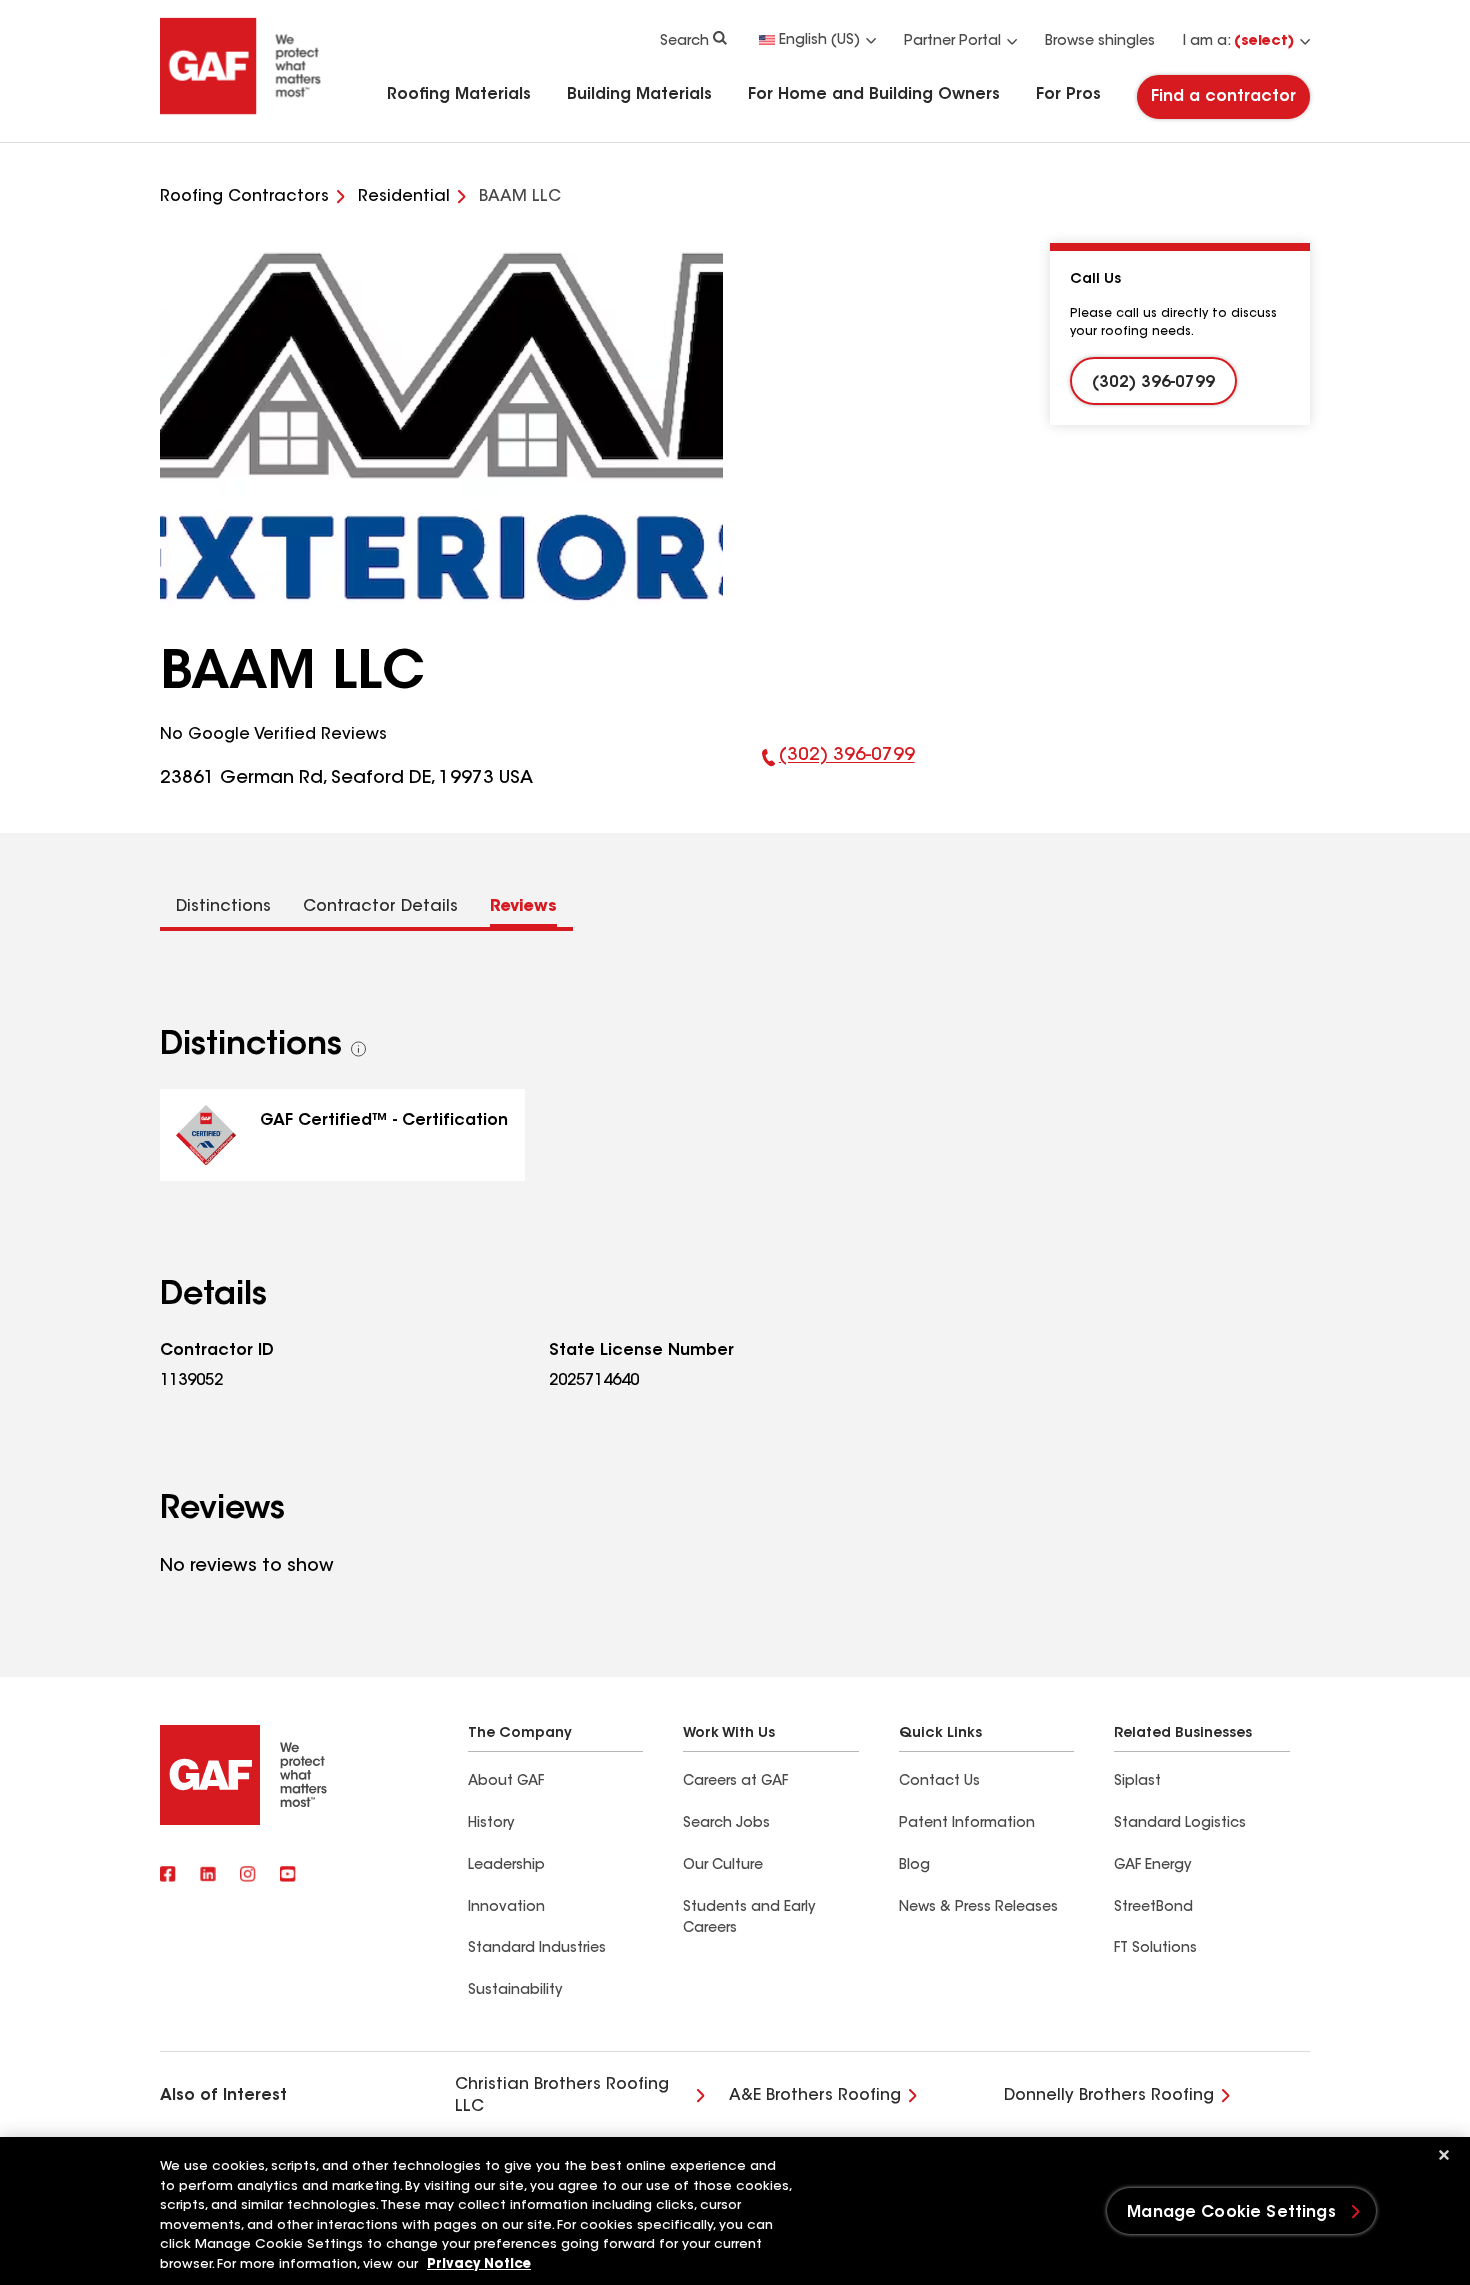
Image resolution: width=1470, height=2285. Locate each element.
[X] (208, 1876)
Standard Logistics (1180, 1824)
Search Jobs (726, 1824)
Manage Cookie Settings (1231, 2213)
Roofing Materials (459, 95)
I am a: (1238, 42)
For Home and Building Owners (874, 95)
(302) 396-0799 (838, 770)
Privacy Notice (479, 2264)
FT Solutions (1155, 1949)
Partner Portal (952, 42)
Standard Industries (537, 1949)
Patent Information (967, 1824)
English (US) (819, 41)
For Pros (1068, 95)
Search (684, 42)
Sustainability (515, 1991)
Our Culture (723, 1866)
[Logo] (241, 112)
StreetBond (1153, 1908)
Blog (914, 1866)
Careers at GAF (735, 1782)
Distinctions (223, 907)
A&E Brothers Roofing (815, 2096)
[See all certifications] (359, 1049)
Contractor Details (380, 907)
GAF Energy (1152, 1866)
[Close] (1444, 2155)
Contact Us (939, 1782)
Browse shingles (1100, 42)
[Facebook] (168, 1876)
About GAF (506, 1782)
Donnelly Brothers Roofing (1109, 2096)
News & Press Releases (978, 1908)
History (491, 1824)
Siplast (1137, 1782)
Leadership (506, 1866)
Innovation (506, 1908)
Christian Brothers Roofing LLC (562, 2096)
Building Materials (639, 95)
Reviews (523, 907)
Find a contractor (1223, 97)
